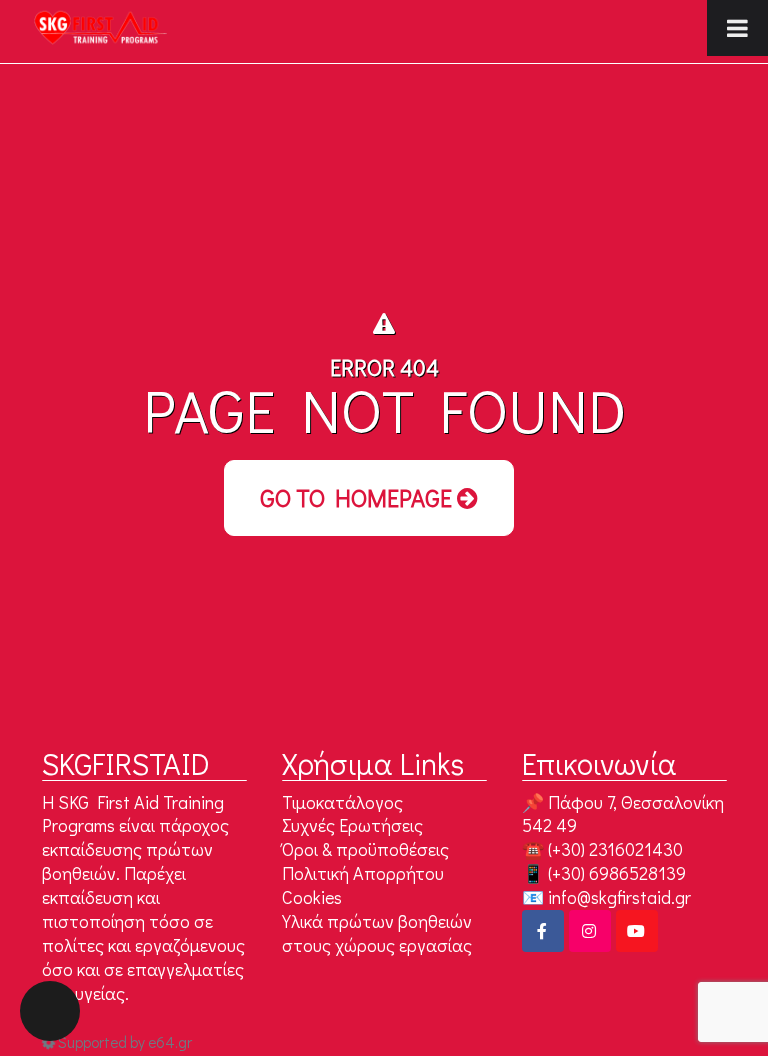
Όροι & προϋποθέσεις (365, 849)
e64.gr (170, 1042)
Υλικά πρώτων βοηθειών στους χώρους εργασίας (377, 933)
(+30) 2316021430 (615, 849)
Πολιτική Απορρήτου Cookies (363, 885)
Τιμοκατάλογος (342, 802)
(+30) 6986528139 (617, 873)
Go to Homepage (358, 497)
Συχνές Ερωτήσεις (352, 825)
